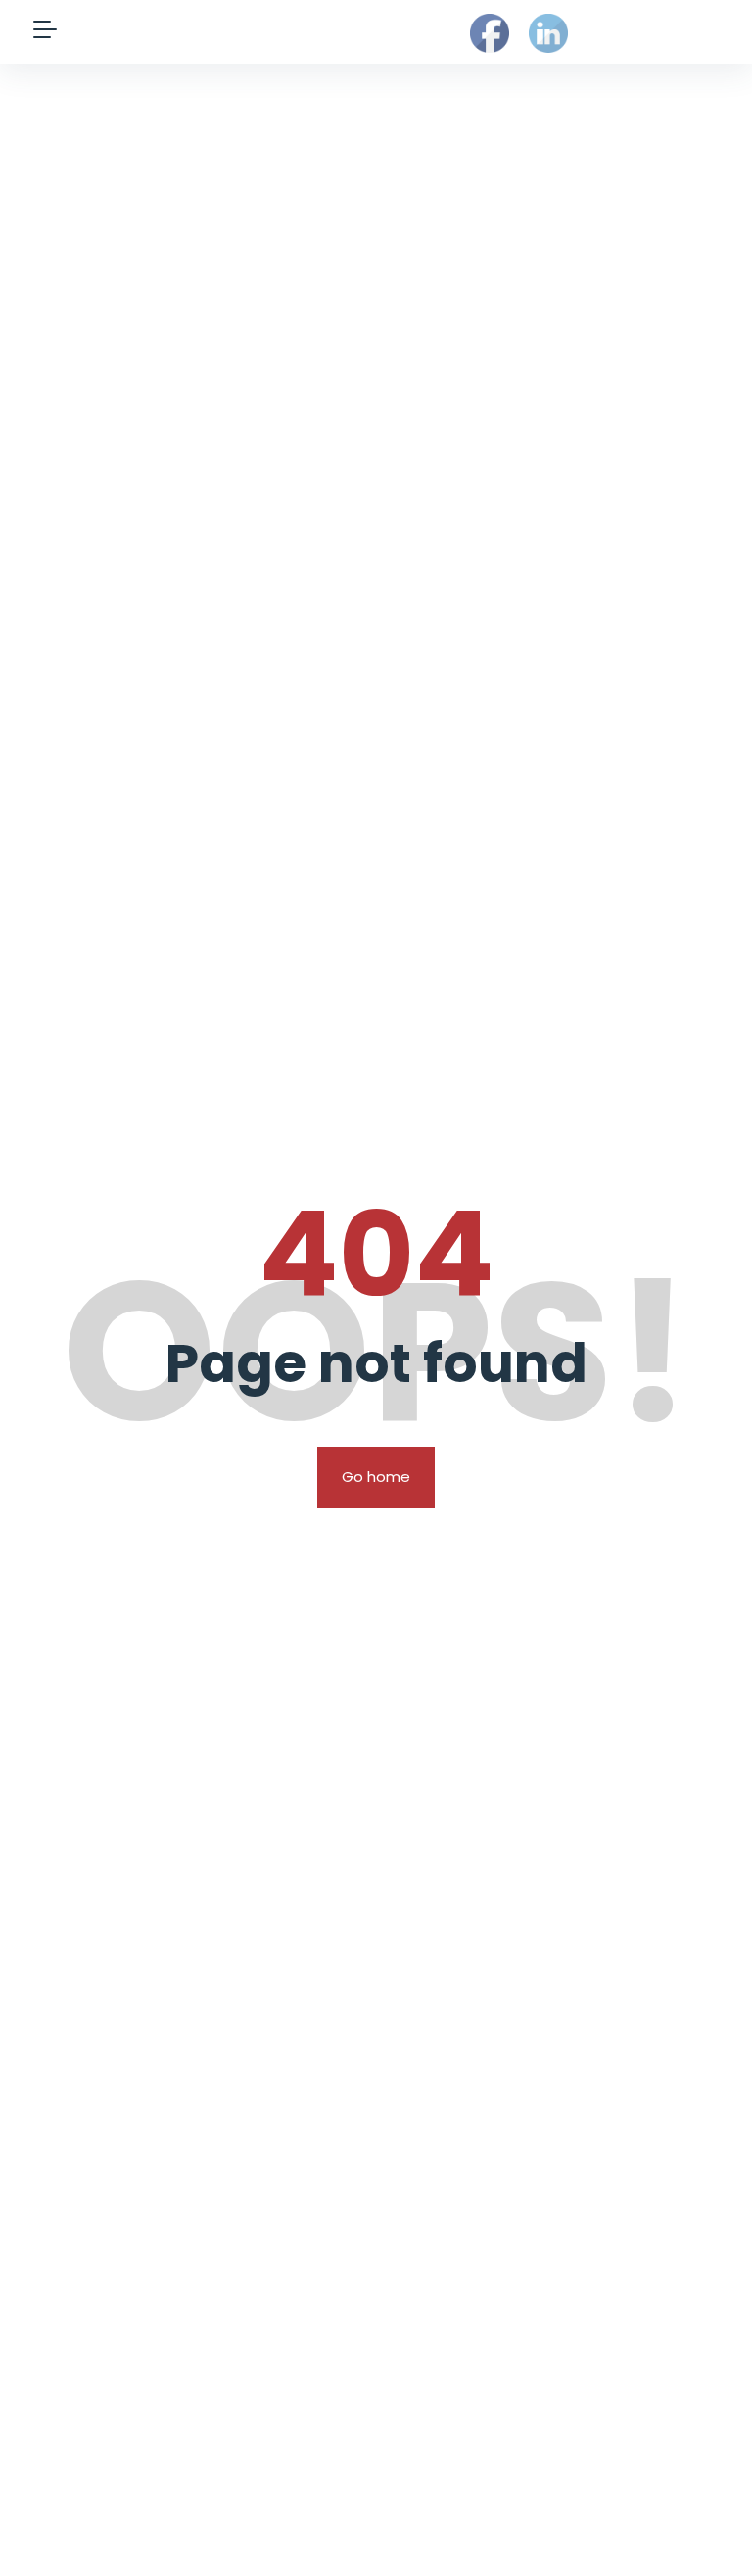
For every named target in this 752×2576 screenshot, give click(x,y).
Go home (376, 1477)
